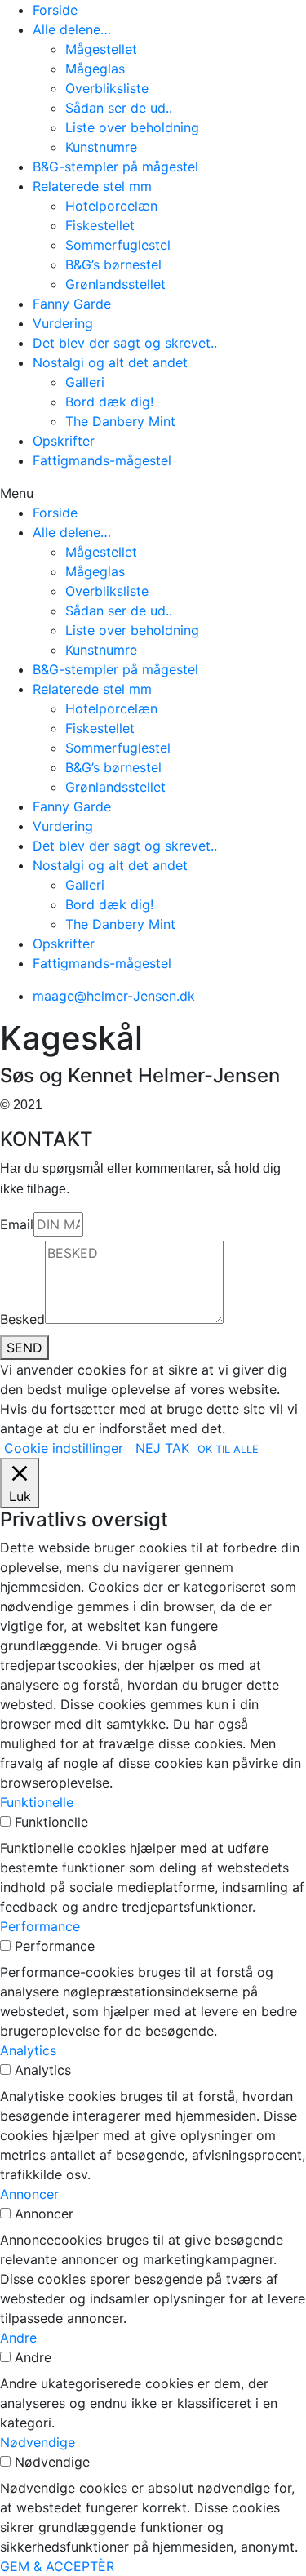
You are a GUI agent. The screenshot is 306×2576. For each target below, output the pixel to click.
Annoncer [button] (29, 2194)
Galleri (85, 382)
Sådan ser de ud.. (119, 108)
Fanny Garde (72, 304)
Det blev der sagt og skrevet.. (125, 343)
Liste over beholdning (132, 127)
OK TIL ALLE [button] (228, 1449)
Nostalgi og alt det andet (110, 362)
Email (17, 1224)
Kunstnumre (101, 147)
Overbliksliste (107, 88)
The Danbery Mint (120, 421)
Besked (22, 1319)
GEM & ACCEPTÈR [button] (57, 2566)
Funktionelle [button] (37, 1802)
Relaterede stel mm (92, 186)
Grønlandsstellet (115, 284)
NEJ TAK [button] (162, 1448)
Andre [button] (18, 2338)
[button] (153, 493)
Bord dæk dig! (109, 402)
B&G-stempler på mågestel (115, 167)
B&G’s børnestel (113, 264)
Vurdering (63, 323)
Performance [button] (40, 1926)
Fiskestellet (100, 225)
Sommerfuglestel (118, 245)
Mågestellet (101, 49)
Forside (55, 10)
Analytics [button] (28, 2050)
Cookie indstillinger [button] (64, 1448)
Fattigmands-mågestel (102, 460)
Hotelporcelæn (111, 206)
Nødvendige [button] (38, 2442)
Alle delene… (72, 29)
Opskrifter (64, 441)
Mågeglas (95, 69)
